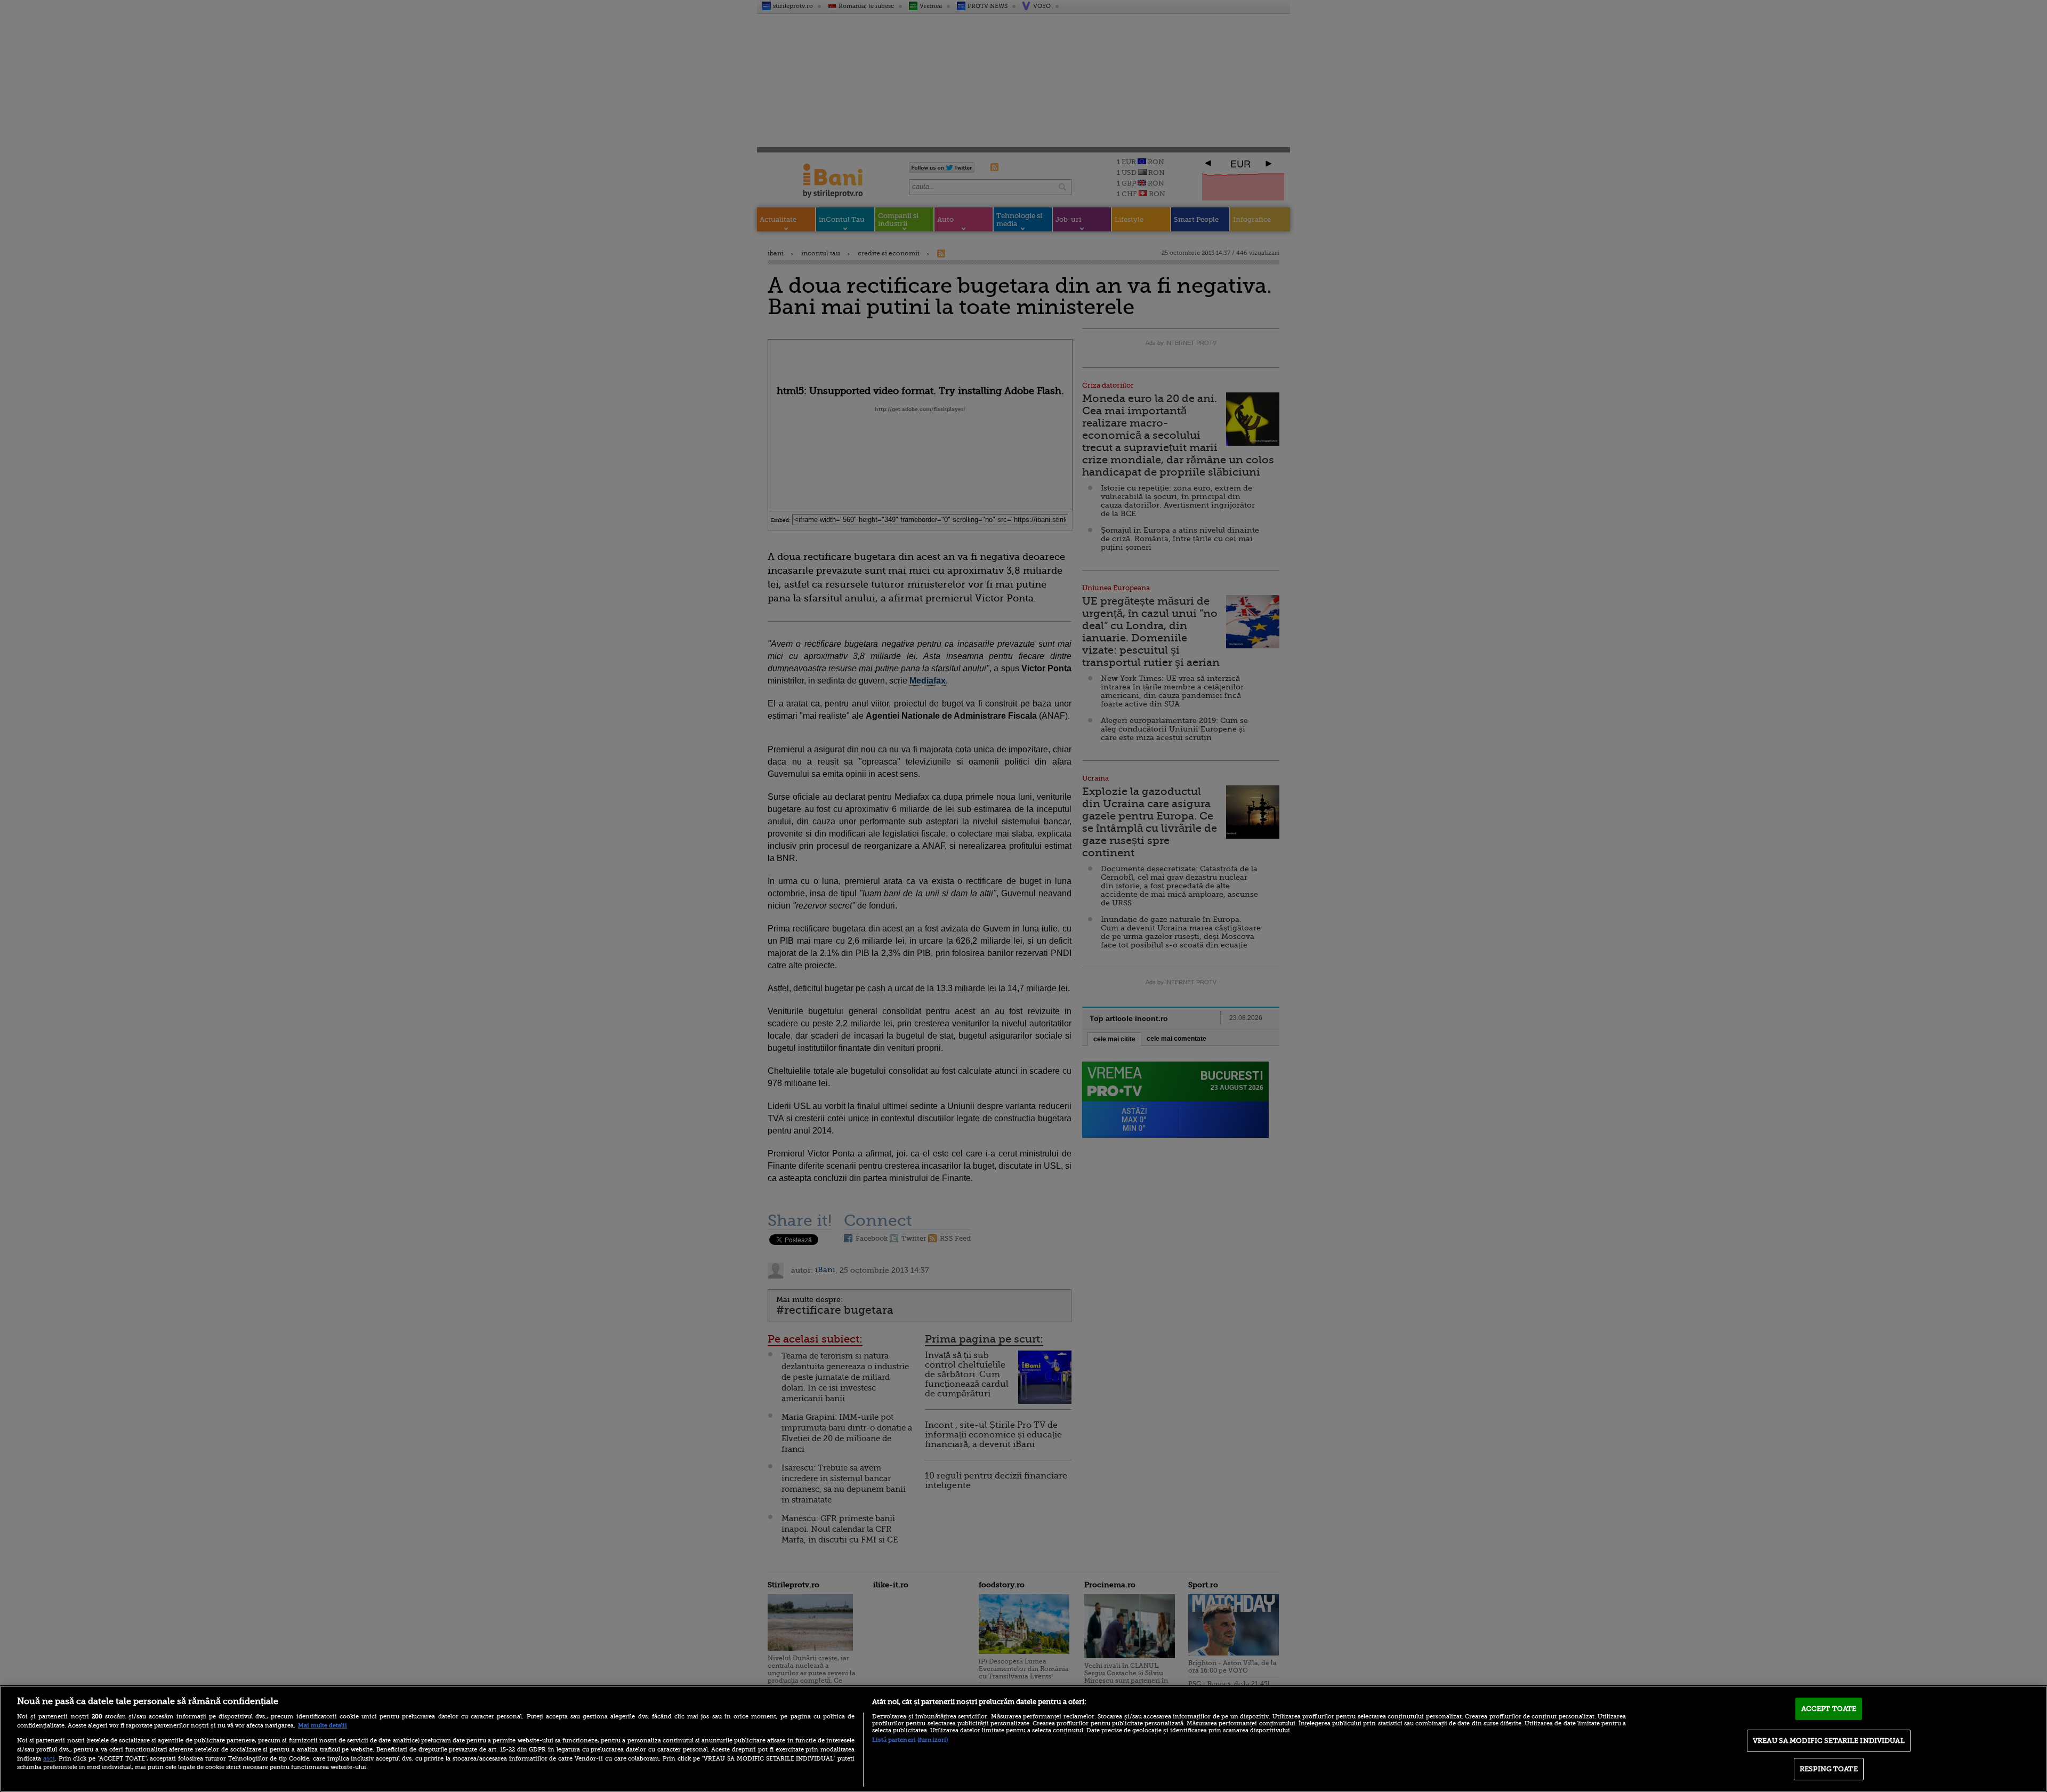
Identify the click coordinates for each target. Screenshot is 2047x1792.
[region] (1023, 1739)
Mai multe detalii (323, 1726)
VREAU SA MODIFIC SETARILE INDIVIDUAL (1829, 1741)
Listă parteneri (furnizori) (910, 1740)
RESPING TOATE (1829, 1769)
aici (49, 1758)
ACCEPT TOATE (1829, 1709)
